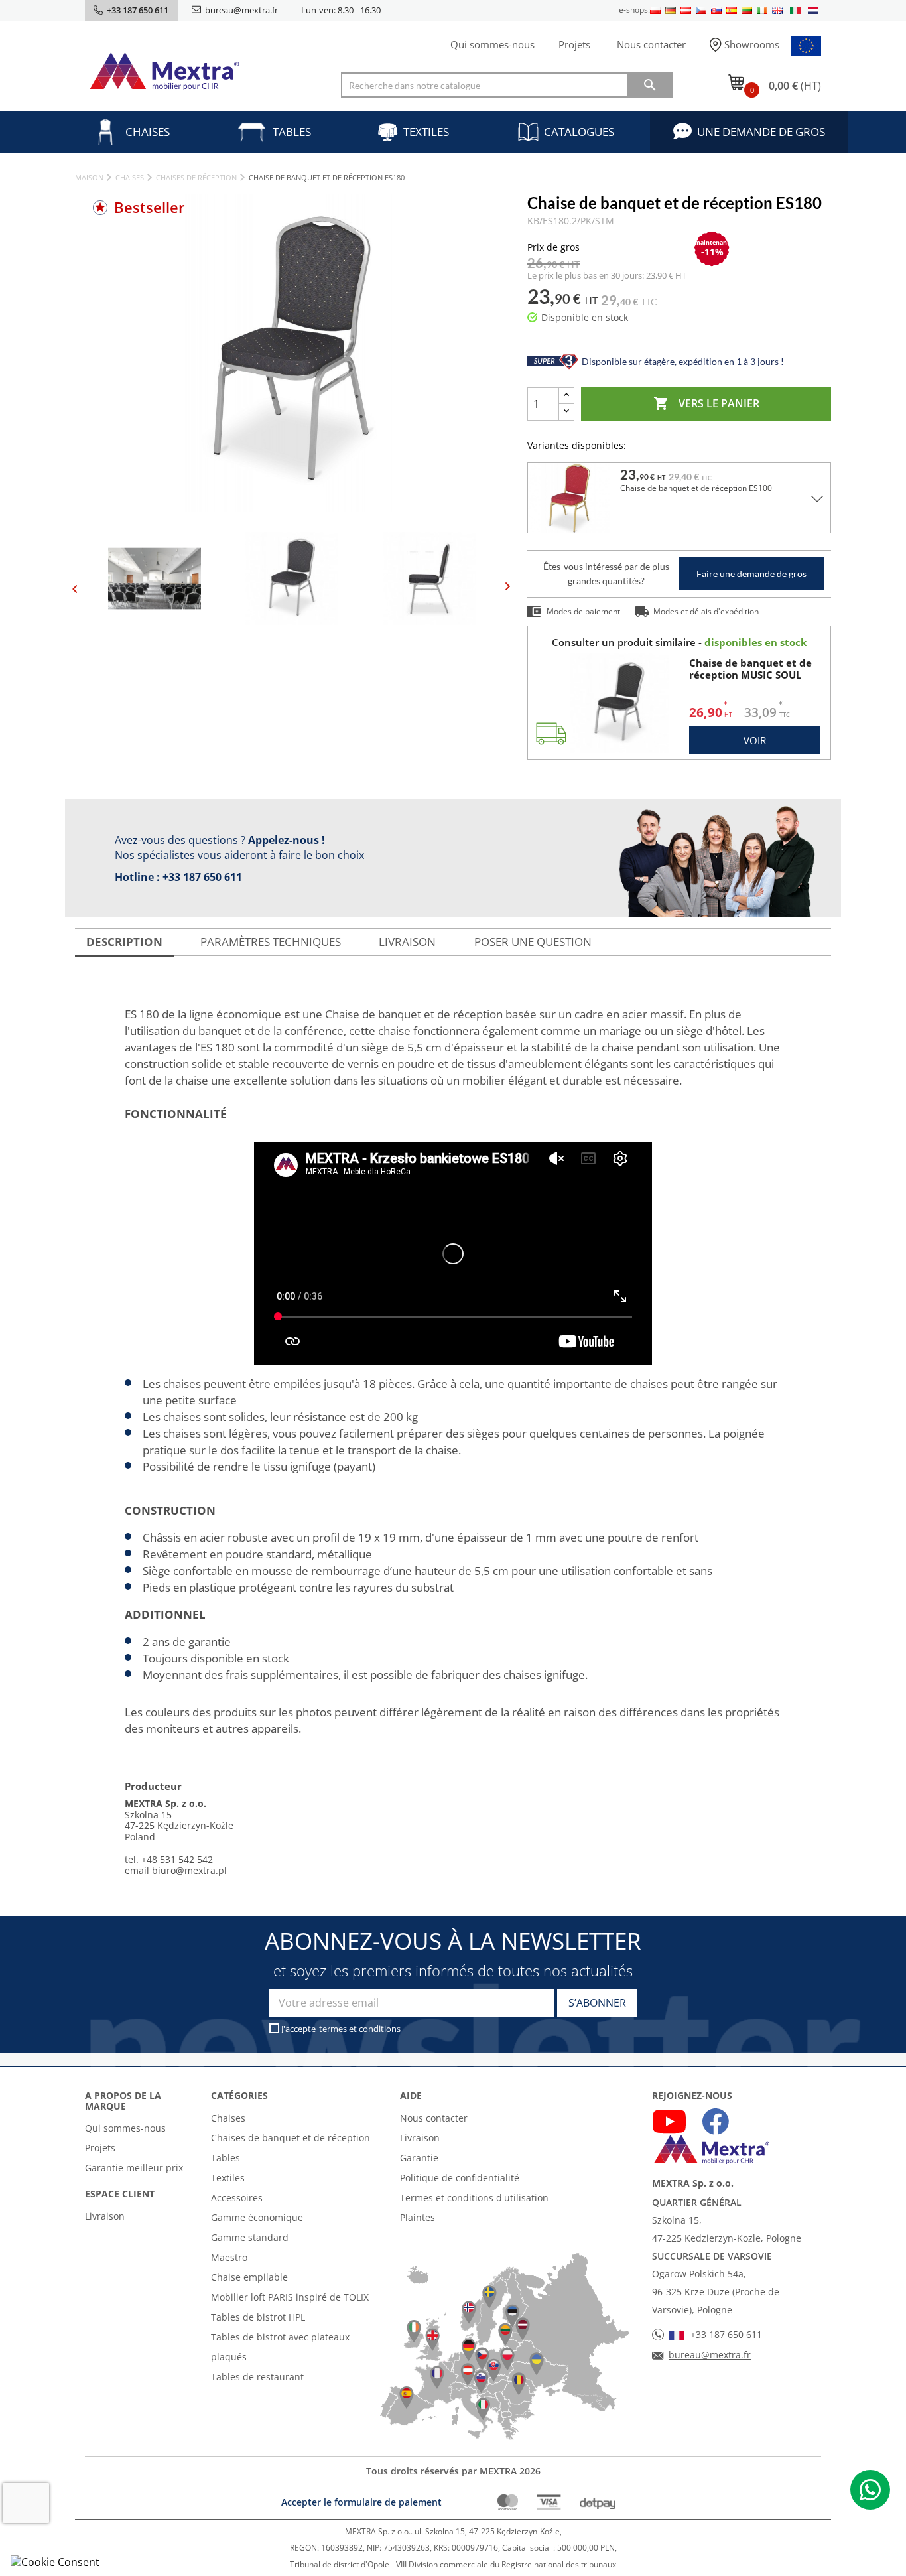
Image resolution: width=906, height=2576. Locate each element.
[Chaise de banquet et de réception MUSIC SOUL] (619, 702)
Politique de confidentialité (460, 2178)
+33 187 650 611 (202, 877)
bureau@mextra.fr (241, 10)
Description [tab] (124, 942)
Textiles (426, 132)
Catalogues (579, 132)
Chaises (148, 132)
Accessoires (237, 2198)
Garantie (419, 2158)
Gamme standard (250, 2237)
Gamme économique (257, 2217)
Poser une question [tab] (533, 942)
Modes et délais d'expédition (706, 611)
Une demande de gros (761, 132)
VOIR (755, 740)
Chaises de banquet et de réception (291, 2138)
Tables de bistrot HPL (258, 2317)
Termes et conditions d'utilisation (474, 2198)
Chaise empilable (249, 2277)
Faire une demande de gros (751, 574)
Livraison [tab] (407, 942)
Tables (292, 132)
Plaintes (418, 2217)
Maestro (229, 2257)
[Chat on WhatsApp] (870, 2490)
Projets (574, 44)
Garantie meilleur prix (134, 2168)
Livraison (105, 2216)
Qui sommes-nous (492, 44)
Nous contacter (651, 44)
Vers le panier (706, 403)
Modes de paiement (583, 611)
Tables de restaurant (257, 2377)
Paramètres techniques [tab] (271, 942)
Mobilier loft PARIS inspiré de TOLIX (290, 2297)
